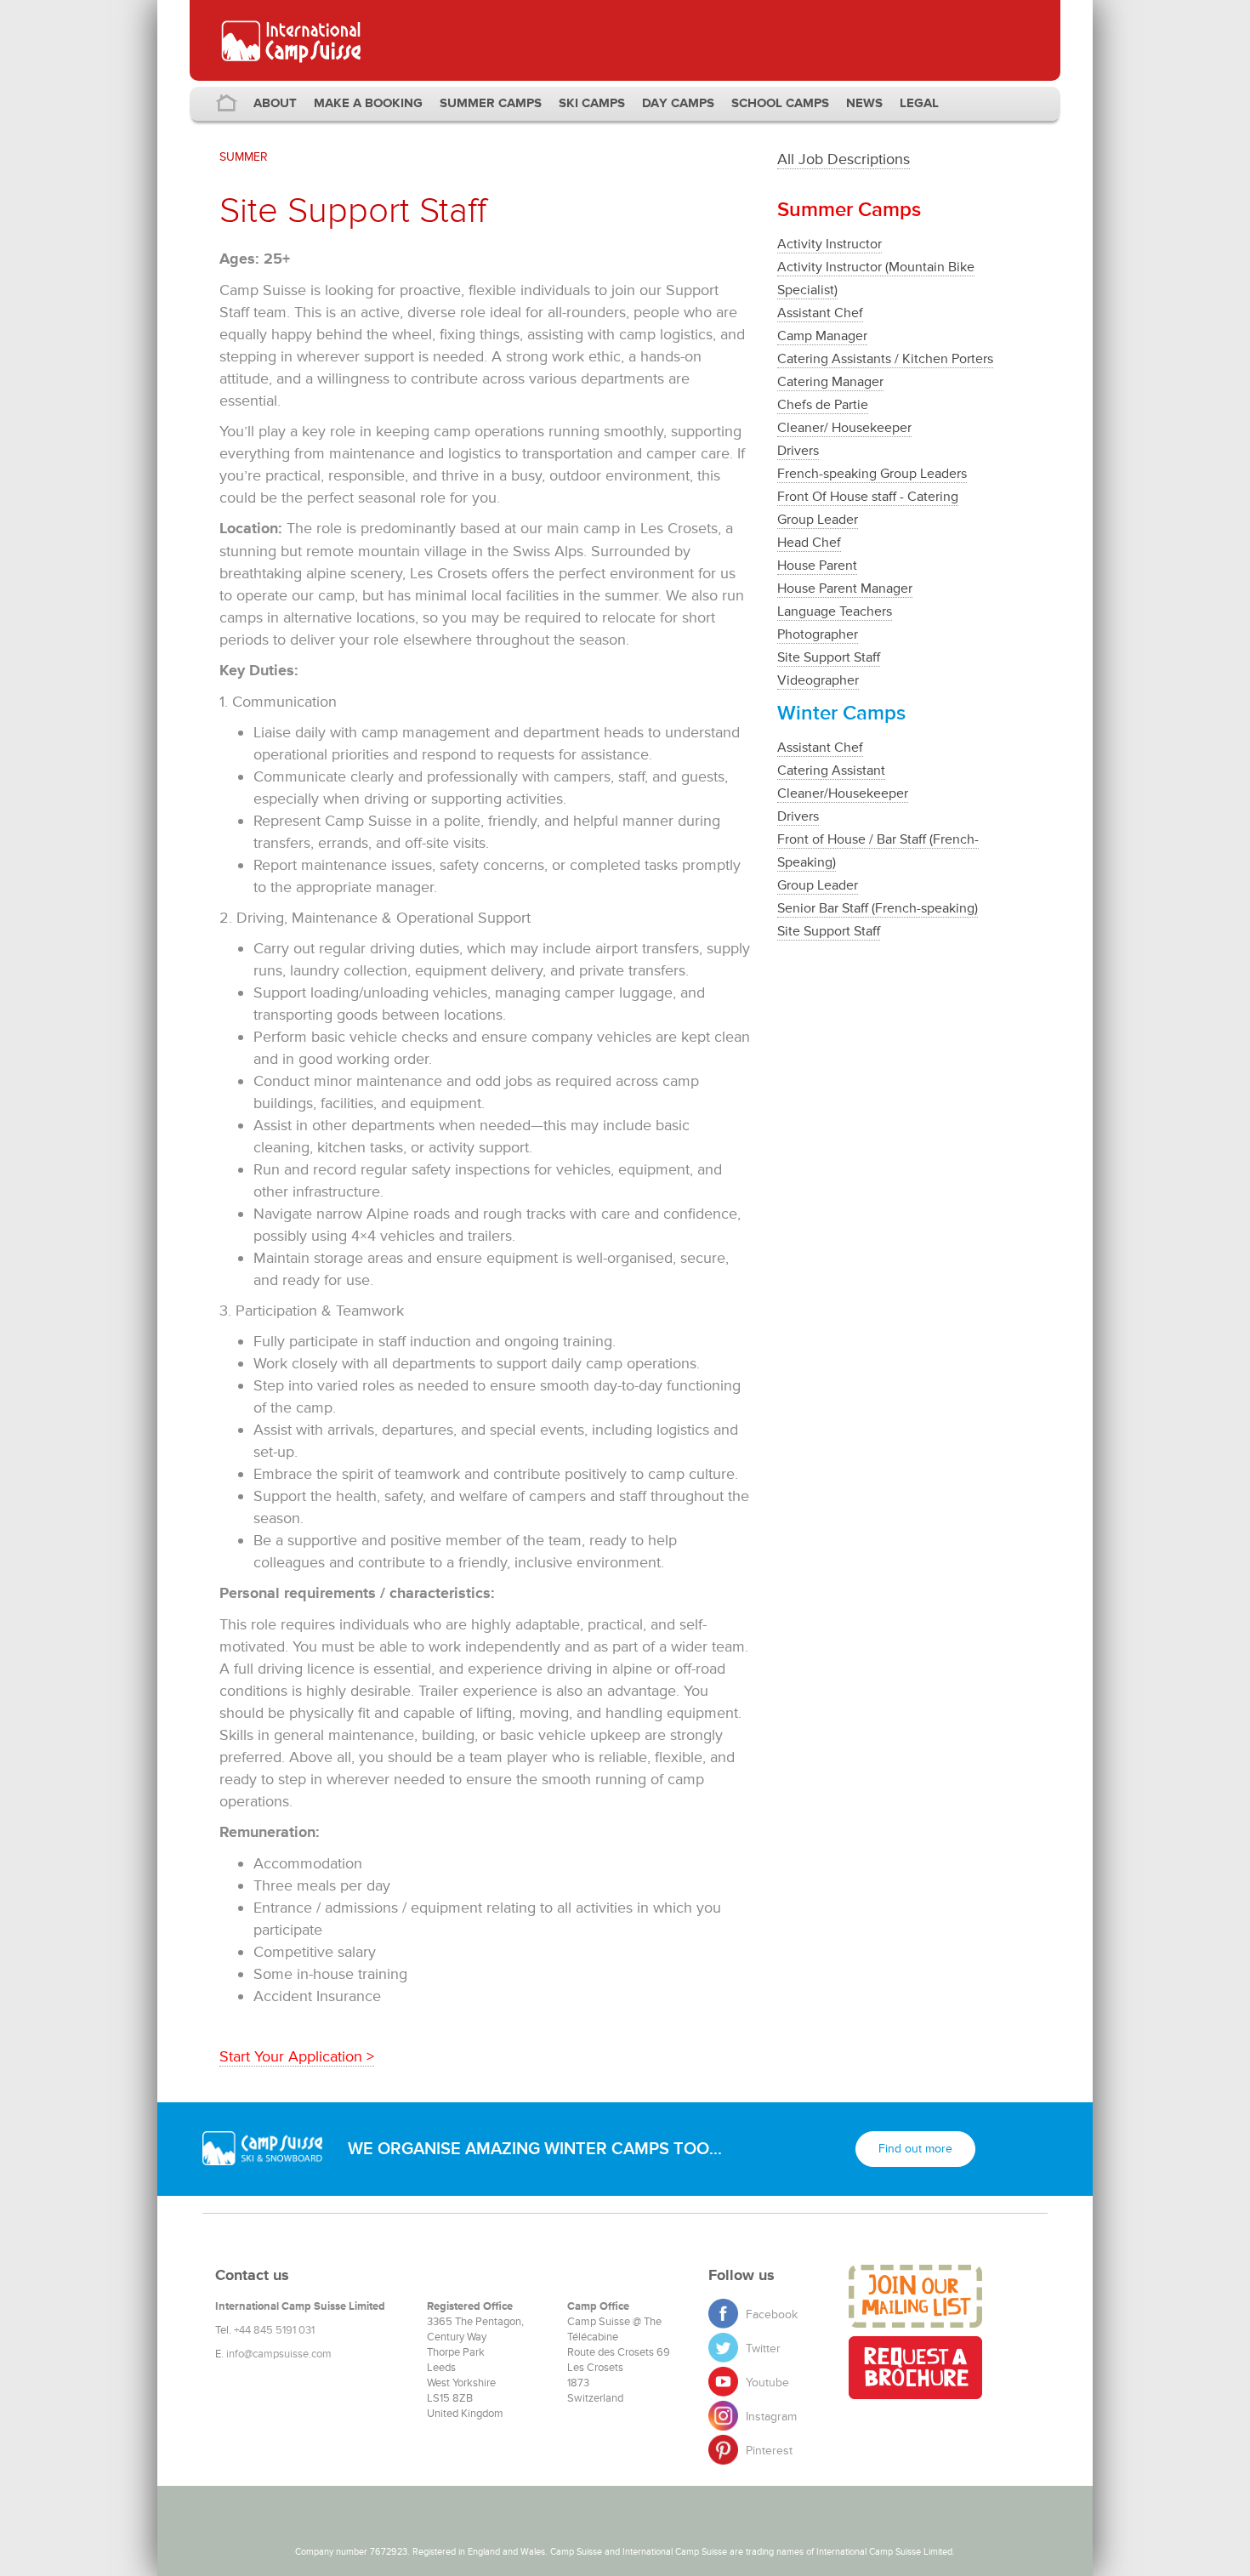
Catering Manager (830, 382)
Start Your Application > (297, 2056)
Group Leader (818, 520)
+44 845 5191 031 (274, 2330)
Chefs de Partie (823, 405)
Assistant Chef (820, 313)
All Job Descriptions (844, 159)
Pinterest (767, 2451)
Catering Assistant (831, 771)
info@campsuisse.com (279, 2354)
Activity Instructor (830, 244)
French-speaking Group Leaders (872, 474)
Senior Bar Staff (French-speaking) (878, 908)
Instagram (770, 2417)
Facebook (770, 2314)
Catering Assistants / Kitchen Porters (885, 359)
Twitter (761, 2349)
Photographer (818, 634)
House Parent (817, 566)
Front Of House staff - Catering (868, 497)
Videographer (818, 680)
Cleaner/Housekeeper (843, 793)
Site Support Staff (829, 657)
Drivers (798, 451)
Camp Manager (822, 336)
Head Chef (809, 543)
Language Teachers (835, 611)
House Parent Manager (845, 589)
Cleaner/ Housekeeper (844, 428)
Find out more (915, 2149)
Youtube (766, 2383)
